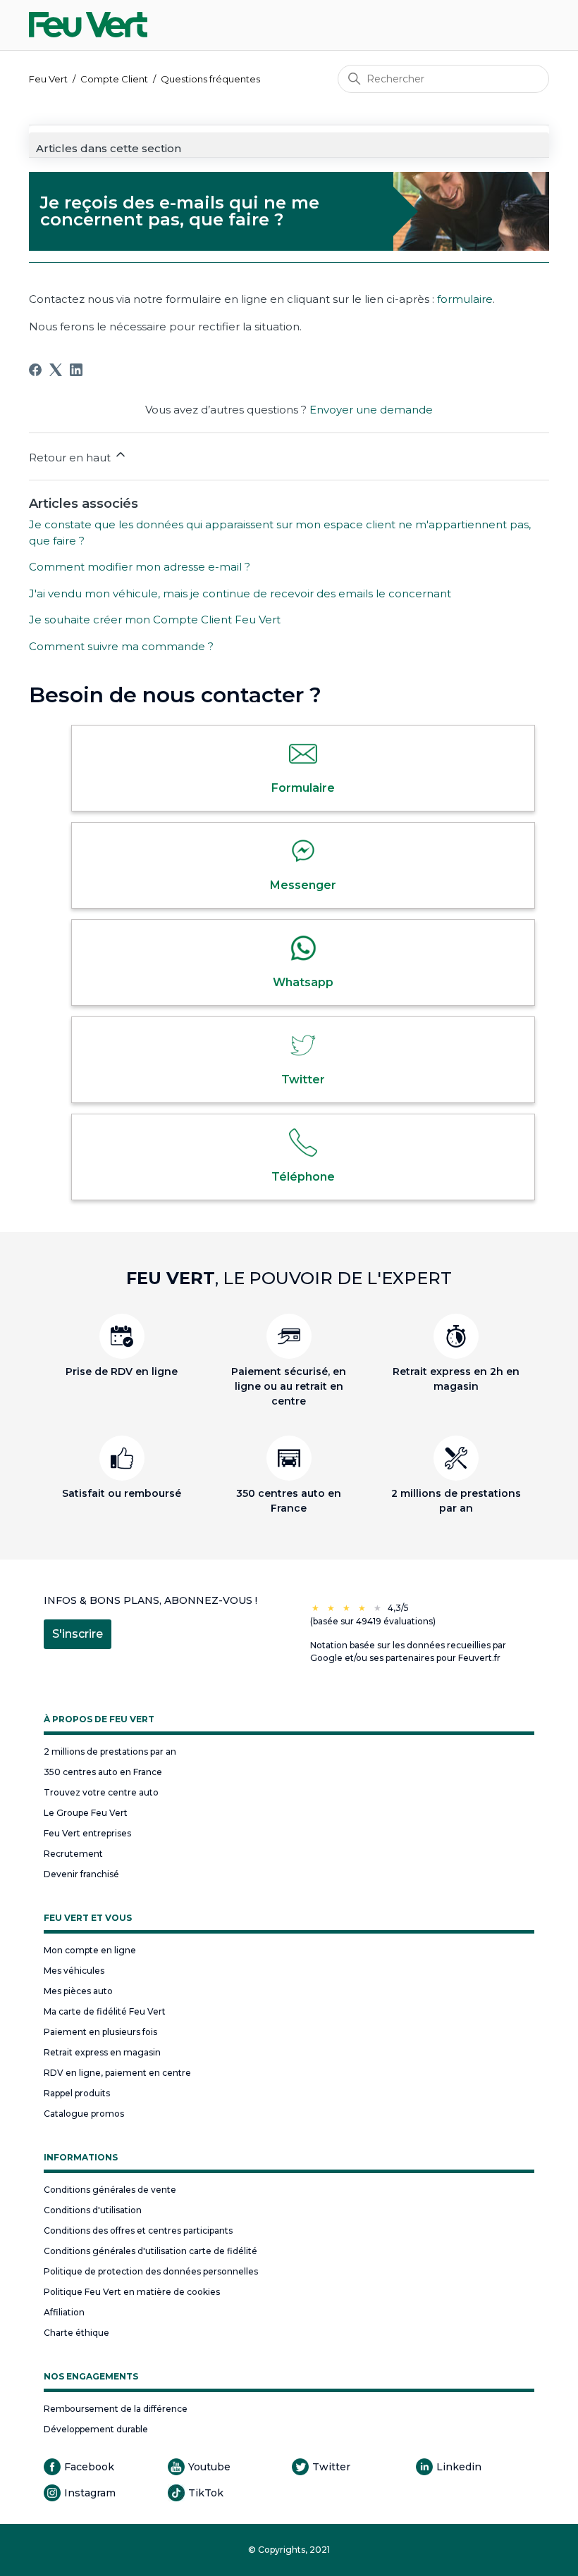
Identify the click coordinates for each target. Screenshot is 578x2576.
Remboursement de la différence (116, 2409)
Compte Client (114, 79)
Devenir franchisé (81, 1874)
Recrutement (73, 1854)
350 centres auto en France (103, 1772)
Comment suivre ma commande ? (121, 646)
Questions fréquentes (210, 79)
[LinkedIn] (76, 370)
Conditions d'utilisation (93, 2210)
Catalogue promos (84, 2114)
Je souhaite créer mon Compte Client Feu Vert (155, 620)
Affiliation (64, 2312)
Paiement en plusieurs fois (100, 2032)
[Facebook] (35, 370)
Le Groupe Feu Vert (86, 1813)
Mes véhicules (74, 1971)
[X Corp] (56, 370)
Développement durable (96, 2429)
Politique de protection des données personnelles (151, 2271)
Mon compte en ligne (90, 1950)
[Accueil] (88, 25)
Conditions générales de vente (110, 2190)
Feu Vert (48, 79)
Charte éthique (76, 2333)
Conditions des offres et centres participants (138, 2230)
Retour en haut (71, 458)
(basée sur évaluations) (373, 1621)
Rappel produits (77, 2093)
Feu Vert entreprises (87, 1833)
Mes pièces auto (78, 1991)
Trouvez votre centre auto (101, 1792)
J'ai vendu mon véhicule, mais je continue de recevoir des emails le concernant (240, 593)
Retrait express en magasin (102, 2052)
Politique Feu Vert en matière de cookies (132, 2292)
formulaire (465, 299)
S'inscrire (78, 1634)
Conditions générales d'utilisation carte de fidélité (150, 2251)
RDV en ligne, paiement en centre (117, 2073)
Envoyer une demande (371, 410)
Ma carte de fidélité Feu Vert (105, 2011)
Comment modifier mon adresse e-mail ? (140, 567)
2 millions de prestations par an (110, 1751)
